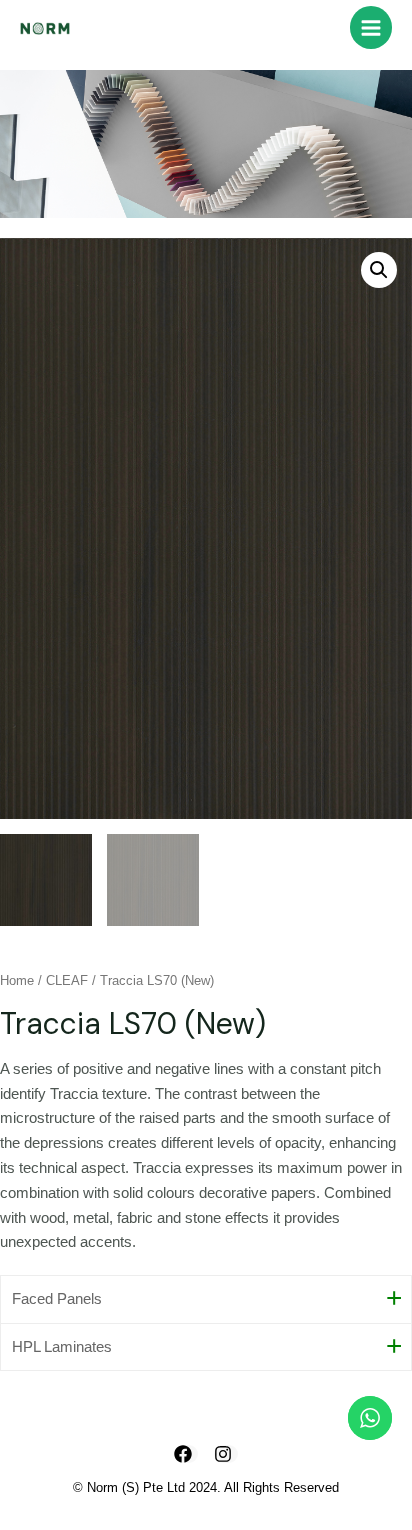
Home (17, 980)
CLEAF (67, 980)
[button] (379, 270)
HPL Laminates (62, 1347)
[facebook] (186, 1454)
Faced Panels (57, 1299)
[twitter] (226, 1454)
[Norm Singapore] (45, 27)
